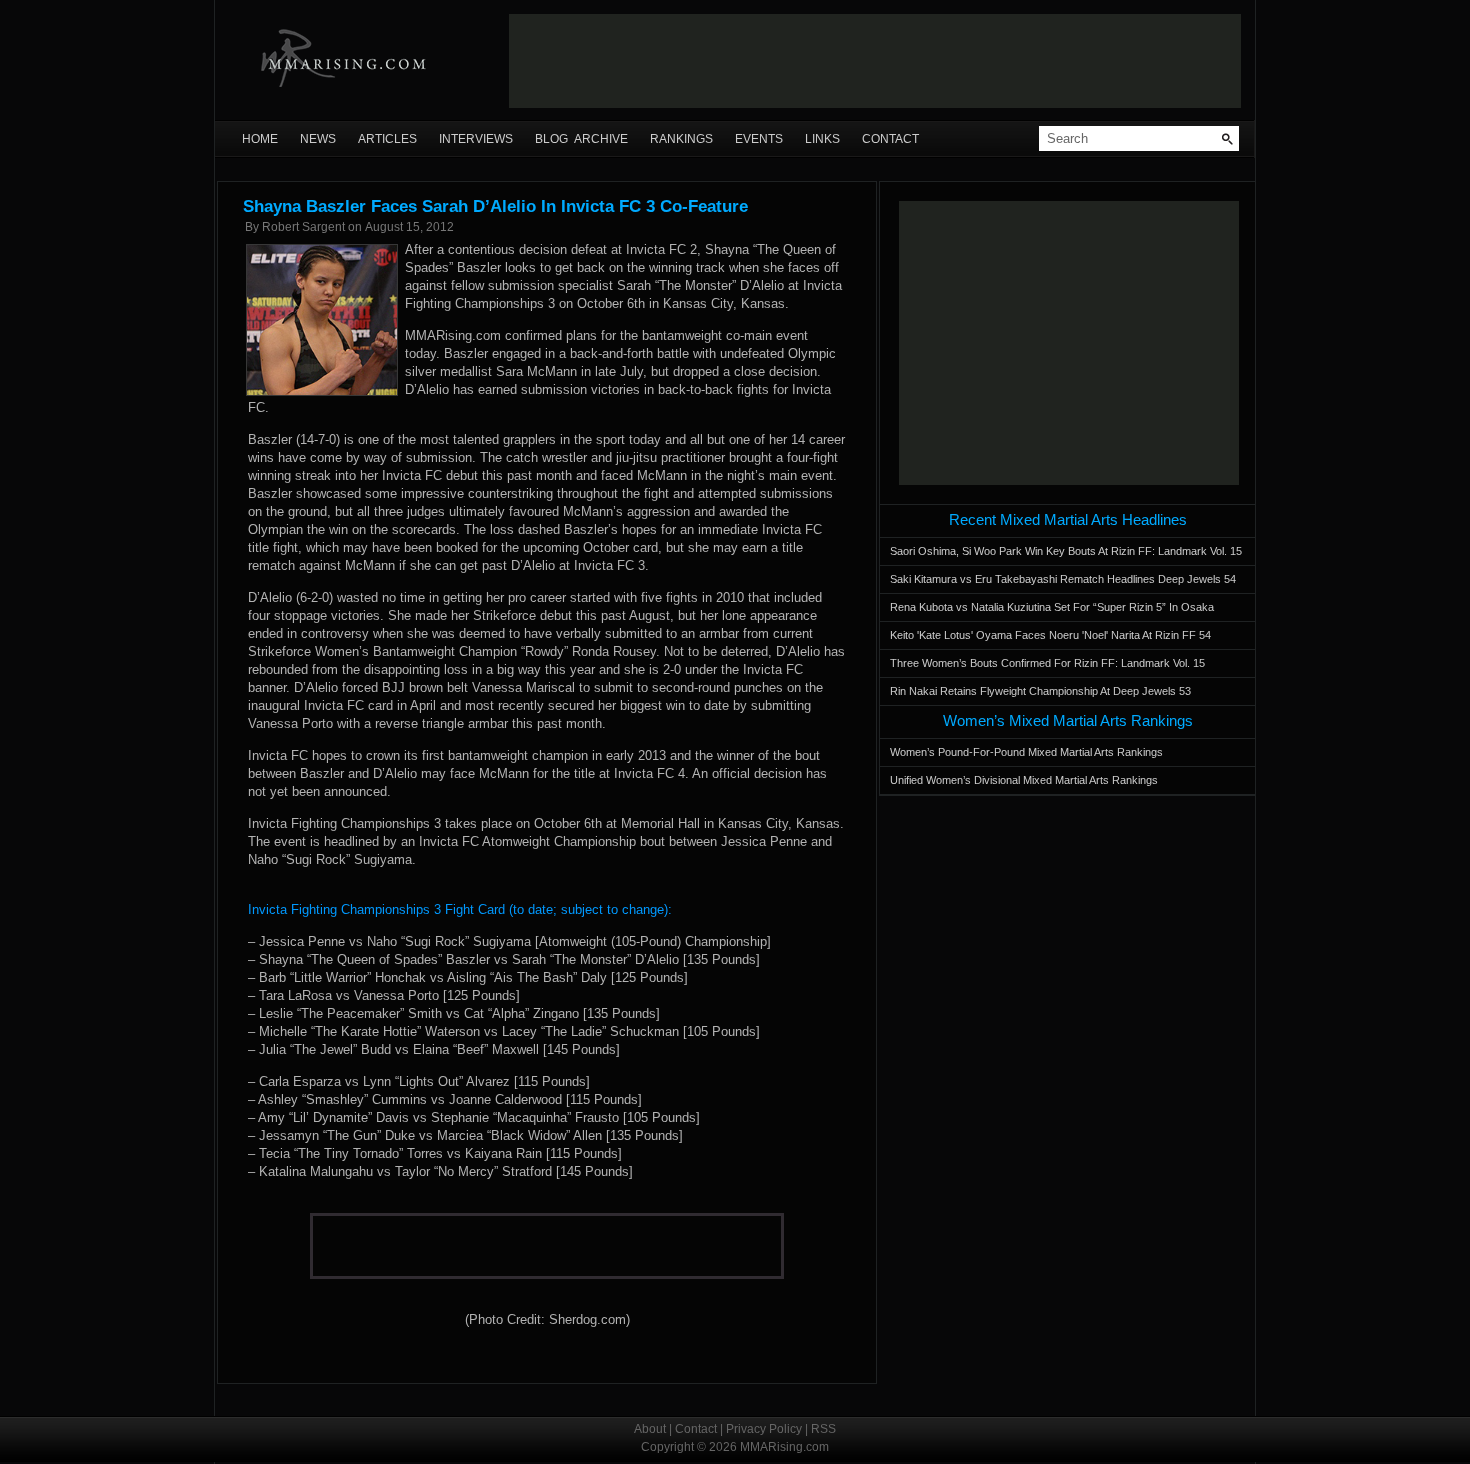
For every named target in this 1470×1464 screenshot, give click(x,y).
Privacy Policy (764, 1429)
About (650, 1429)
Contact (890, 139)
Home (260, 139)
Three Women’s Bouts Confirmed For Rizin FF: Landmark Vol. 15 (1047, 663)
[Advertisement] (875, 61)
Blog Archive (581, 139)
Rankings (681, 139)
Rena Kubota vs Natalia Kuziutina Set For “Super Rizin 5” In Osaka (1052, 607)
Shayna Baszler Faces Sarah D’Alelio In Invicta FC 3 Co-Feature (495, 206)
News (318, 139)
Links (822, 139)
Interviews (476, 139)
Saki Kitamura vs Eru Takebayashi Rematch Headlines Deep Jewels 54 (1063, 579)
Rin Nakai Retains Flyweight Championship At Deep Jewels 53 (1040, 691)
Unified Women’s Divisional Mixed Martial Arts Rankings (1024, 780)
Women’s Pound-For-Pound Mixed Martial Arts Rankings (1026, 752)
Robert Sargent (303, 227)
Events (759, 139)
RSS (823, 1429)
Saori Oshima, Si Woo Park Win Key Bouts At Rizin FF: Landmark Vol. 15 (1066, 551)
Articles (387, 139)
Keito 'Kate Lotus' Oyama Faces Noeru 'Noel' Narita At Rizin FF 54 (1050, 635)
